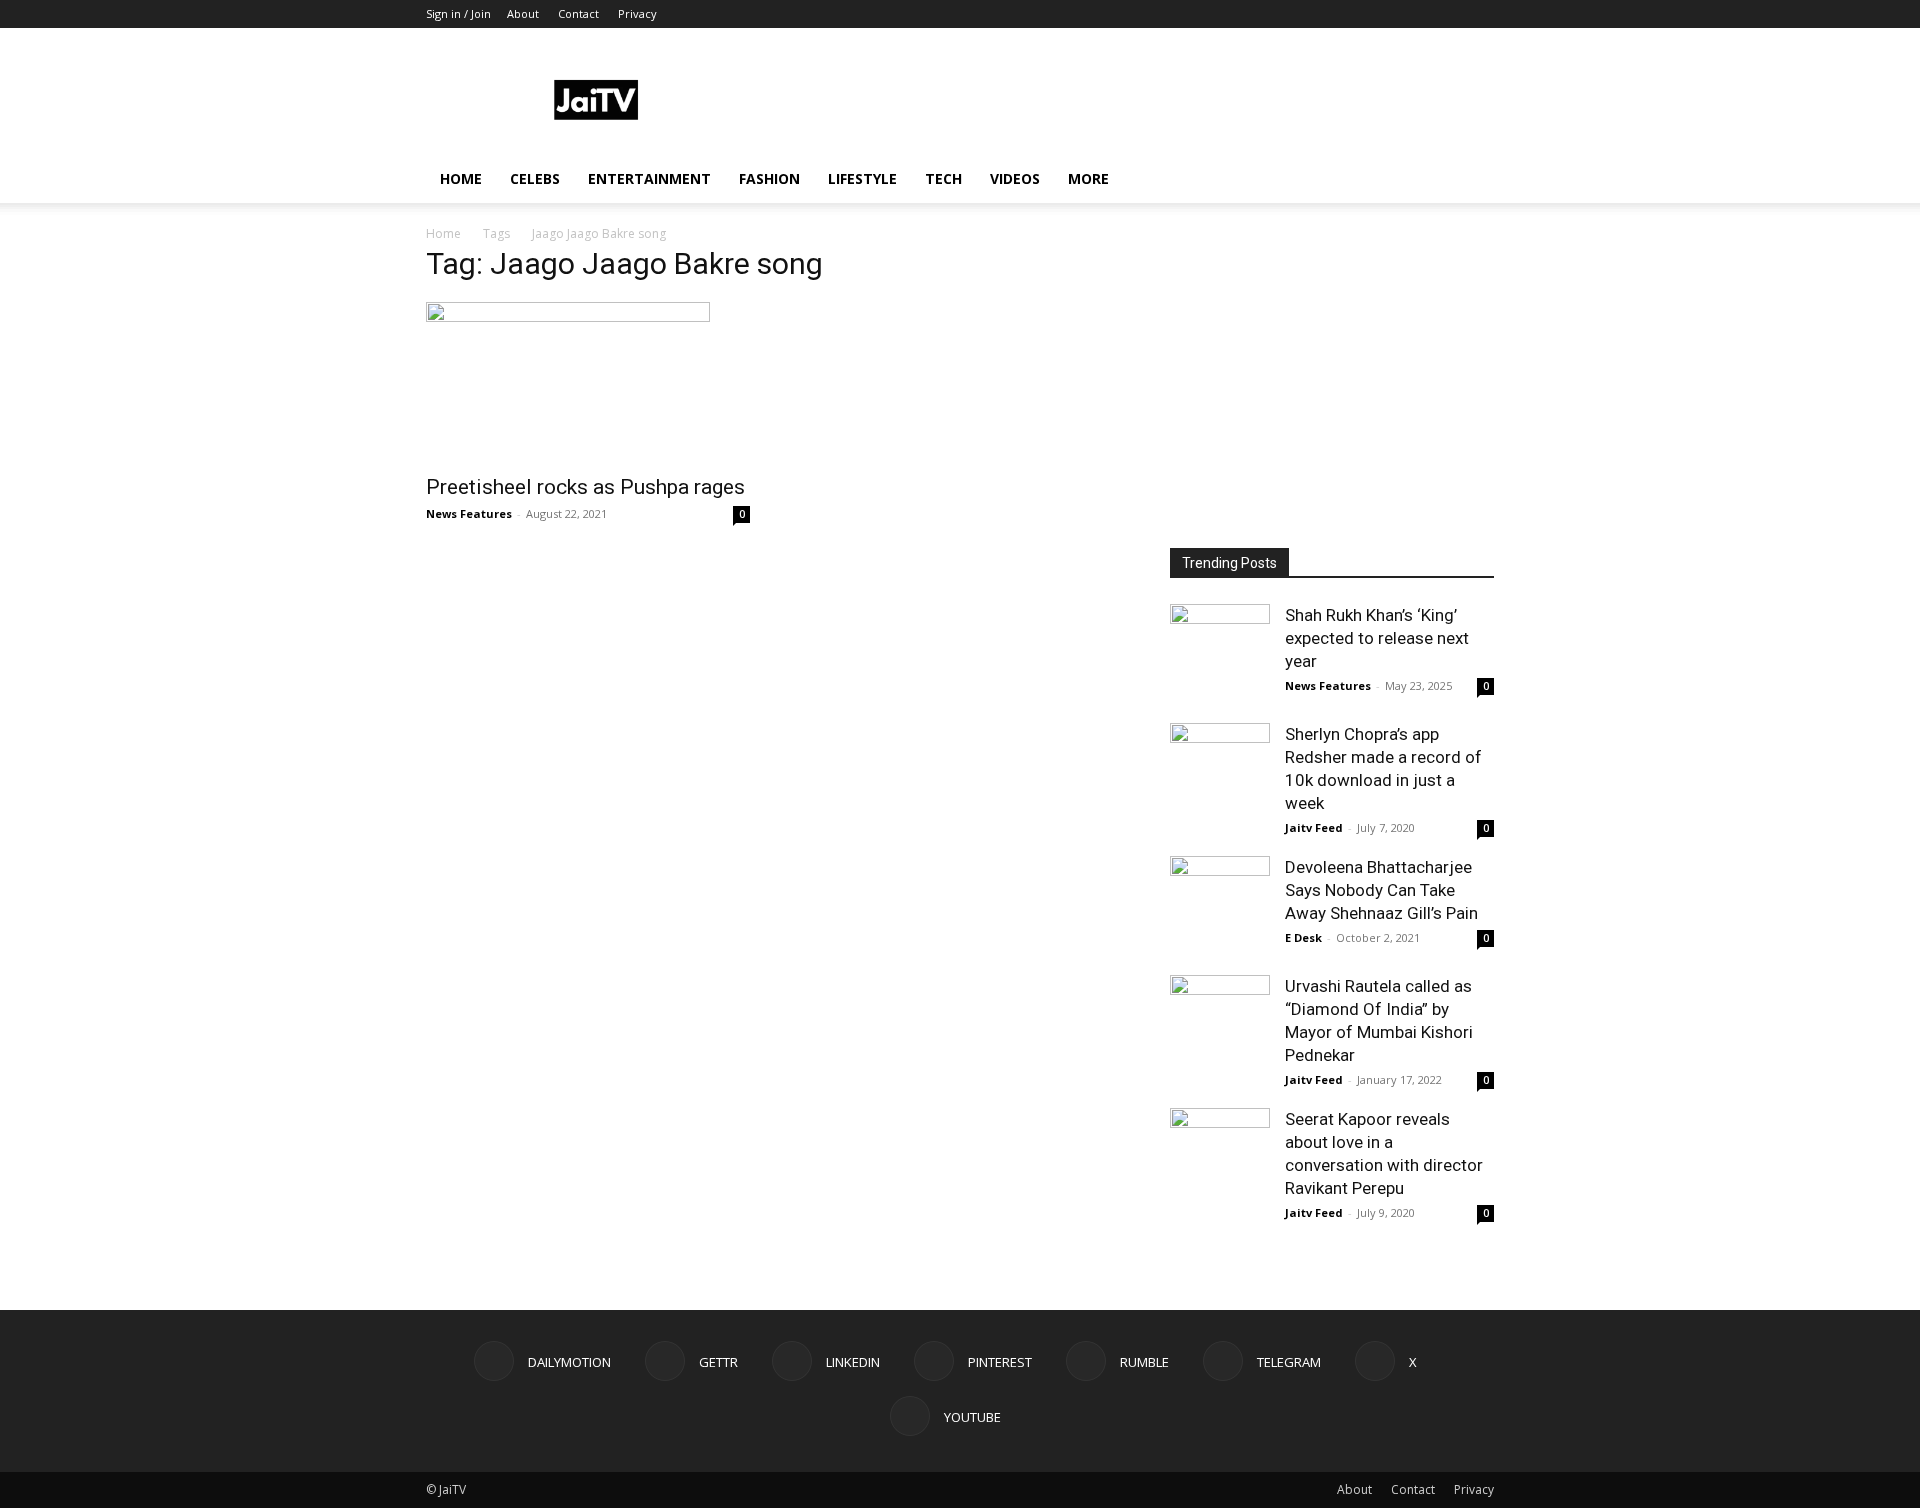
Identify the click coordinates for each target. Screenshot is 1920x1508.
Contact (578, 13)
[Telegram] (1413, 14)
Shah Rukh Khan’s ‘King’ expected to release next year (1377, 638)
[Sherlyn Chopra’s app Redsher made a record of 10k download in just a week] (1220, 773)
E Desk (1303, 937)
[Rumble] (1380, 14)
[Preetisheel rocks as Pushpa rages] (588, 382)
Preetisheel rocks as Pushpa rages (585, 487)
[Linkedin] (1314, 14)
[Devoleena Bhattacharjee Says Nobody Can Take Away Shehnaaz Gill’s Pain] (1220, 906)
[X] (1446, 14)
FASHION (769, 178)
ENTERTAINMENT (649, 178)
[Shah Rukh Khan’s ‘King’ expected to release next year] (1220, 654)
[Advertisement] (1130, 101)
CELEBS (535, 178)
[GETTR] (1281, 14)
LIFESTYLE (862, 178)
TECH (943, 178)
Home (443, 233)
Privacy (637, 13)
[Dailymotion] (1248, 14)
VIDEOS (1015, 178)
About (523, 13)
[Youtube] (1479, 14)
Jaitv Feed (1314, 827)
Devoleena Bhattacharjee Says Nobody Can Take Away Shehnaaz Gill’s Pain (1381, 890)
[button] (1470, 180)
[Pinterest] (1347, 14)
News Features (469, 513)
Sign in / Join (458, 13)
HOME (461, 178)
